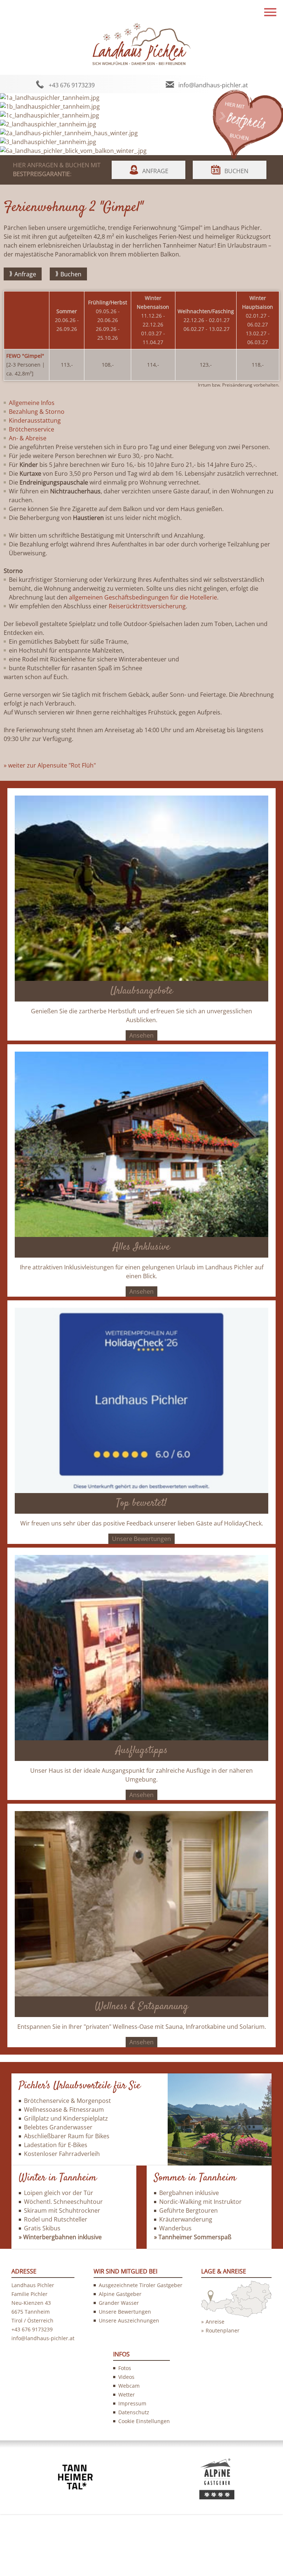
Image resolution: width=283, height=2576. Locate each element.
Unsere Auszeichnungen (129, 2320)
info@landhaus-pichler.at (213, 85)
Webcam (129, 2386)
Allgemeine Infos (32, 403)
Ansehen (141, 1035)
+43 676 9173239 (72, 85)
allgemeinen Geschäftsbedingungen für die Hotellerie (143, 597)
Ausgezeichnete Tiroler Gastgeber (141, 2285)
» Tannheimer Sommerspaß (193, 2237)
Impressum (132, 2403)
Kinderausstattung (35, 420)
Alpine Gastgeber (120, 2294)
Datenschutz (134, 2412)
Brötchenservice (32, 429)
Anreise (215, 2322)
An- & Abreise (28, 438)
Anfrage (155, 171)
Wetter (127, 2395)
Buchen (236, 171)
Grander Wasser (119, 2303)
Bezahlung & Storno (37, 412)
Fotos (125, 2368)
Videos (126, 2377)
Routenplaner (223, 2330)
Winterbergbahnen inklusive (62, 2237)
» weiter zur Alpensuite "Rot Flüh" (50, 765)
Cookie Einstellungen (144, 2421)
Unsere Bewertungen (141, 1539)
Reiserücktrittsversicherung (147, 606)
